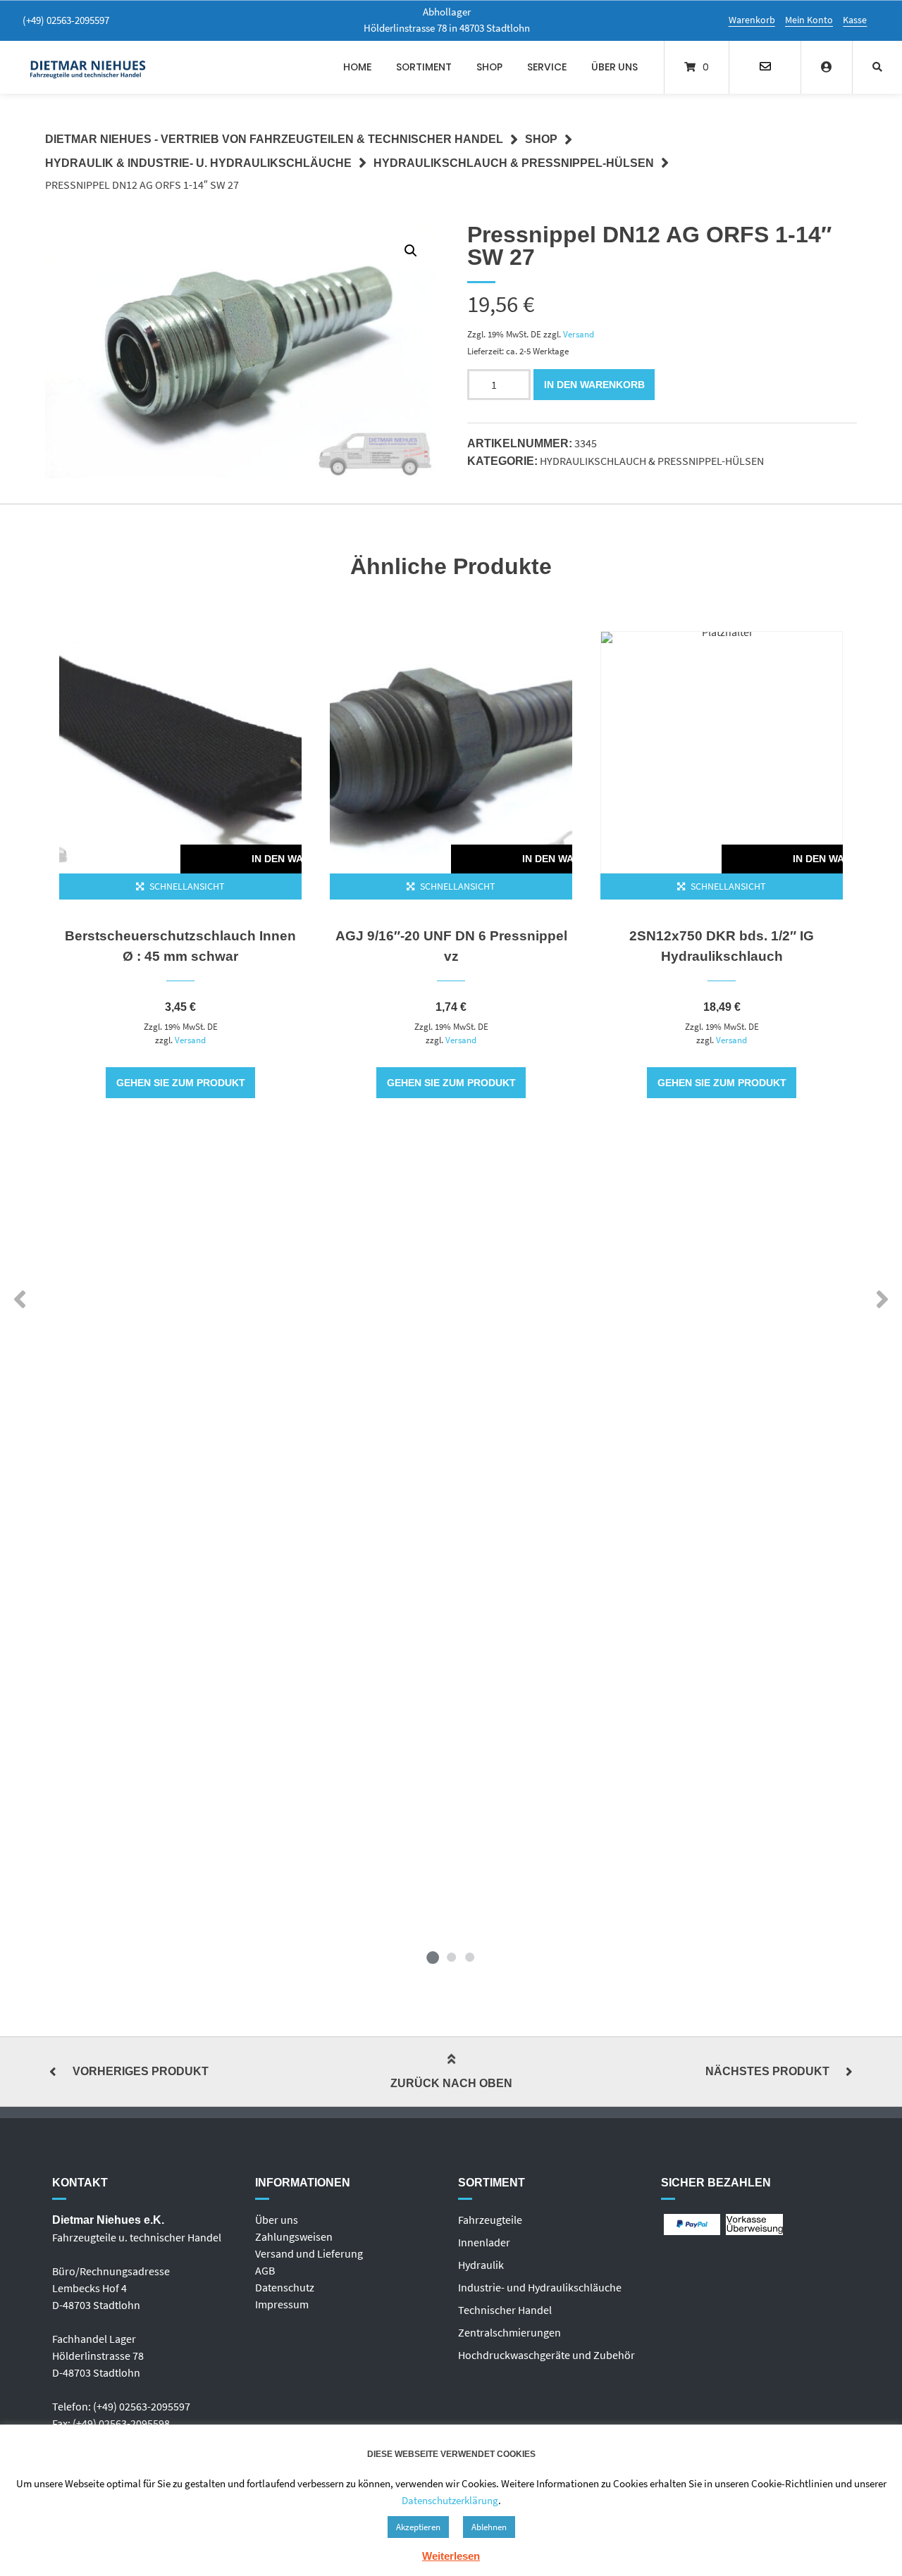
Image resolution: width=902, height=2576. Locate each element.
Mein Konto (809, 20)
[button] (411, 251)
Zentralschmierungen (509, 2332)
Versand (579, 334)
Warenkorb (752, 20)
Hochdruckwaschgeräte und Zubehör (546, 2355)
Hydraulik (481, 2265)
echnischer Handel (508, 2310)
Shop (489, 67)
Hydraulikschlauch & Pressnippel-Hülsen (514, 163)
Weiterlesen (451, 2556)
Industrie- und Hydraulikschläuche (540, 2287)
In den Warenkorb (594, 385)
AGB (265, 2270)
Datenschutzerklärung (450, 2500)
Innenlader (484, 2242)
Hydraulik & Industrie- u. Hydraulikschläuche (198, 163)
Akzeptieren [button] (418, 2527)
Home (357, 67)
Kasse (855, 20)
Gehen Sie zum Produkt (181, 1083)
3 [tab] (469, 1957)
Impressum (282, 2304)
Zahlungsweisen (294, 2236)
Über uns (614, 67)
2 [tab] (451, 1957)
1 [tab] (433, 1957)
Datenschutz (285, 2287)
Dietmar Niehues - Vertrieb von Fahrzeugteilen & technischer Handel (274, 139)
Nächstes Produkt (767, 2071)
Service (547, 67)
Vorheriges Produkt (141, 2071)
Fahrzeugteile (490, 2220)
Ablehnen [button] (489, 2527)
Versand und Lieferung (309, 2253)
